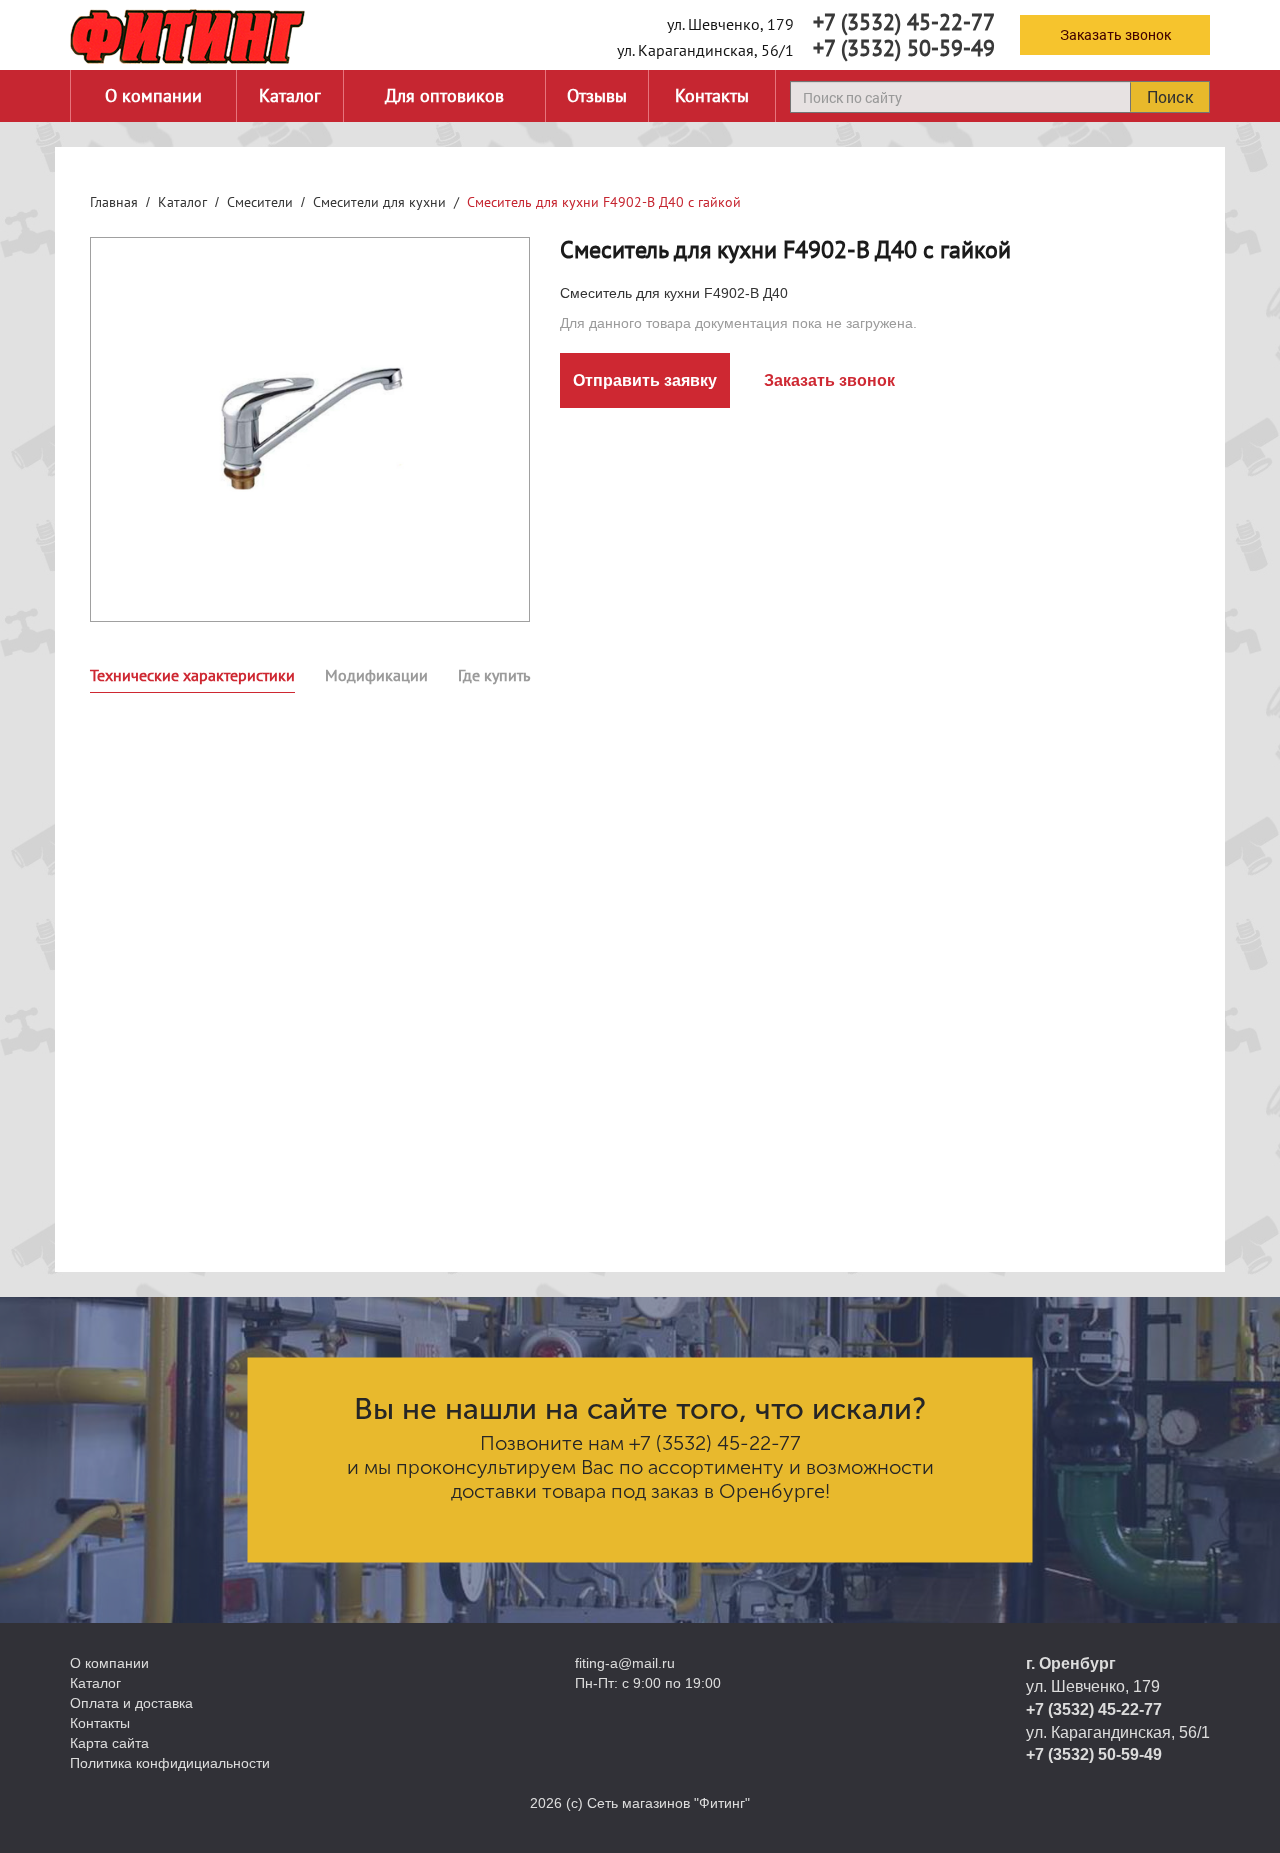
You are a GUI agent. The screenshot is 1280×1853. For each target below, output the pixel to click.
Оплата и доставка (131, 1703)
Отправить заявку (645, 380)
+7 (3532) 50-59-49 (904, 48)
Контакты (712, 95)
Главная (114, 202)
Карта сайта (109, 1743)
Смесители (260, 202)
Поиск (1170, 96)
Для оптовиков (444, 95)
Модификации (376, 675)
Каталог (290, 95)
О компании (153, 95)
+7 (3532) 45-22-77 (904, 22)
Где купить (494, 675)
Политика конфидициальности (170, 1763)
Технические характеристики (192, 675)
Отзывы (597, 95)
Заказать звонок (1115, 34)
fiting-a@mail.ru (625, 1663)
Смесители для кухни (379, 202)
